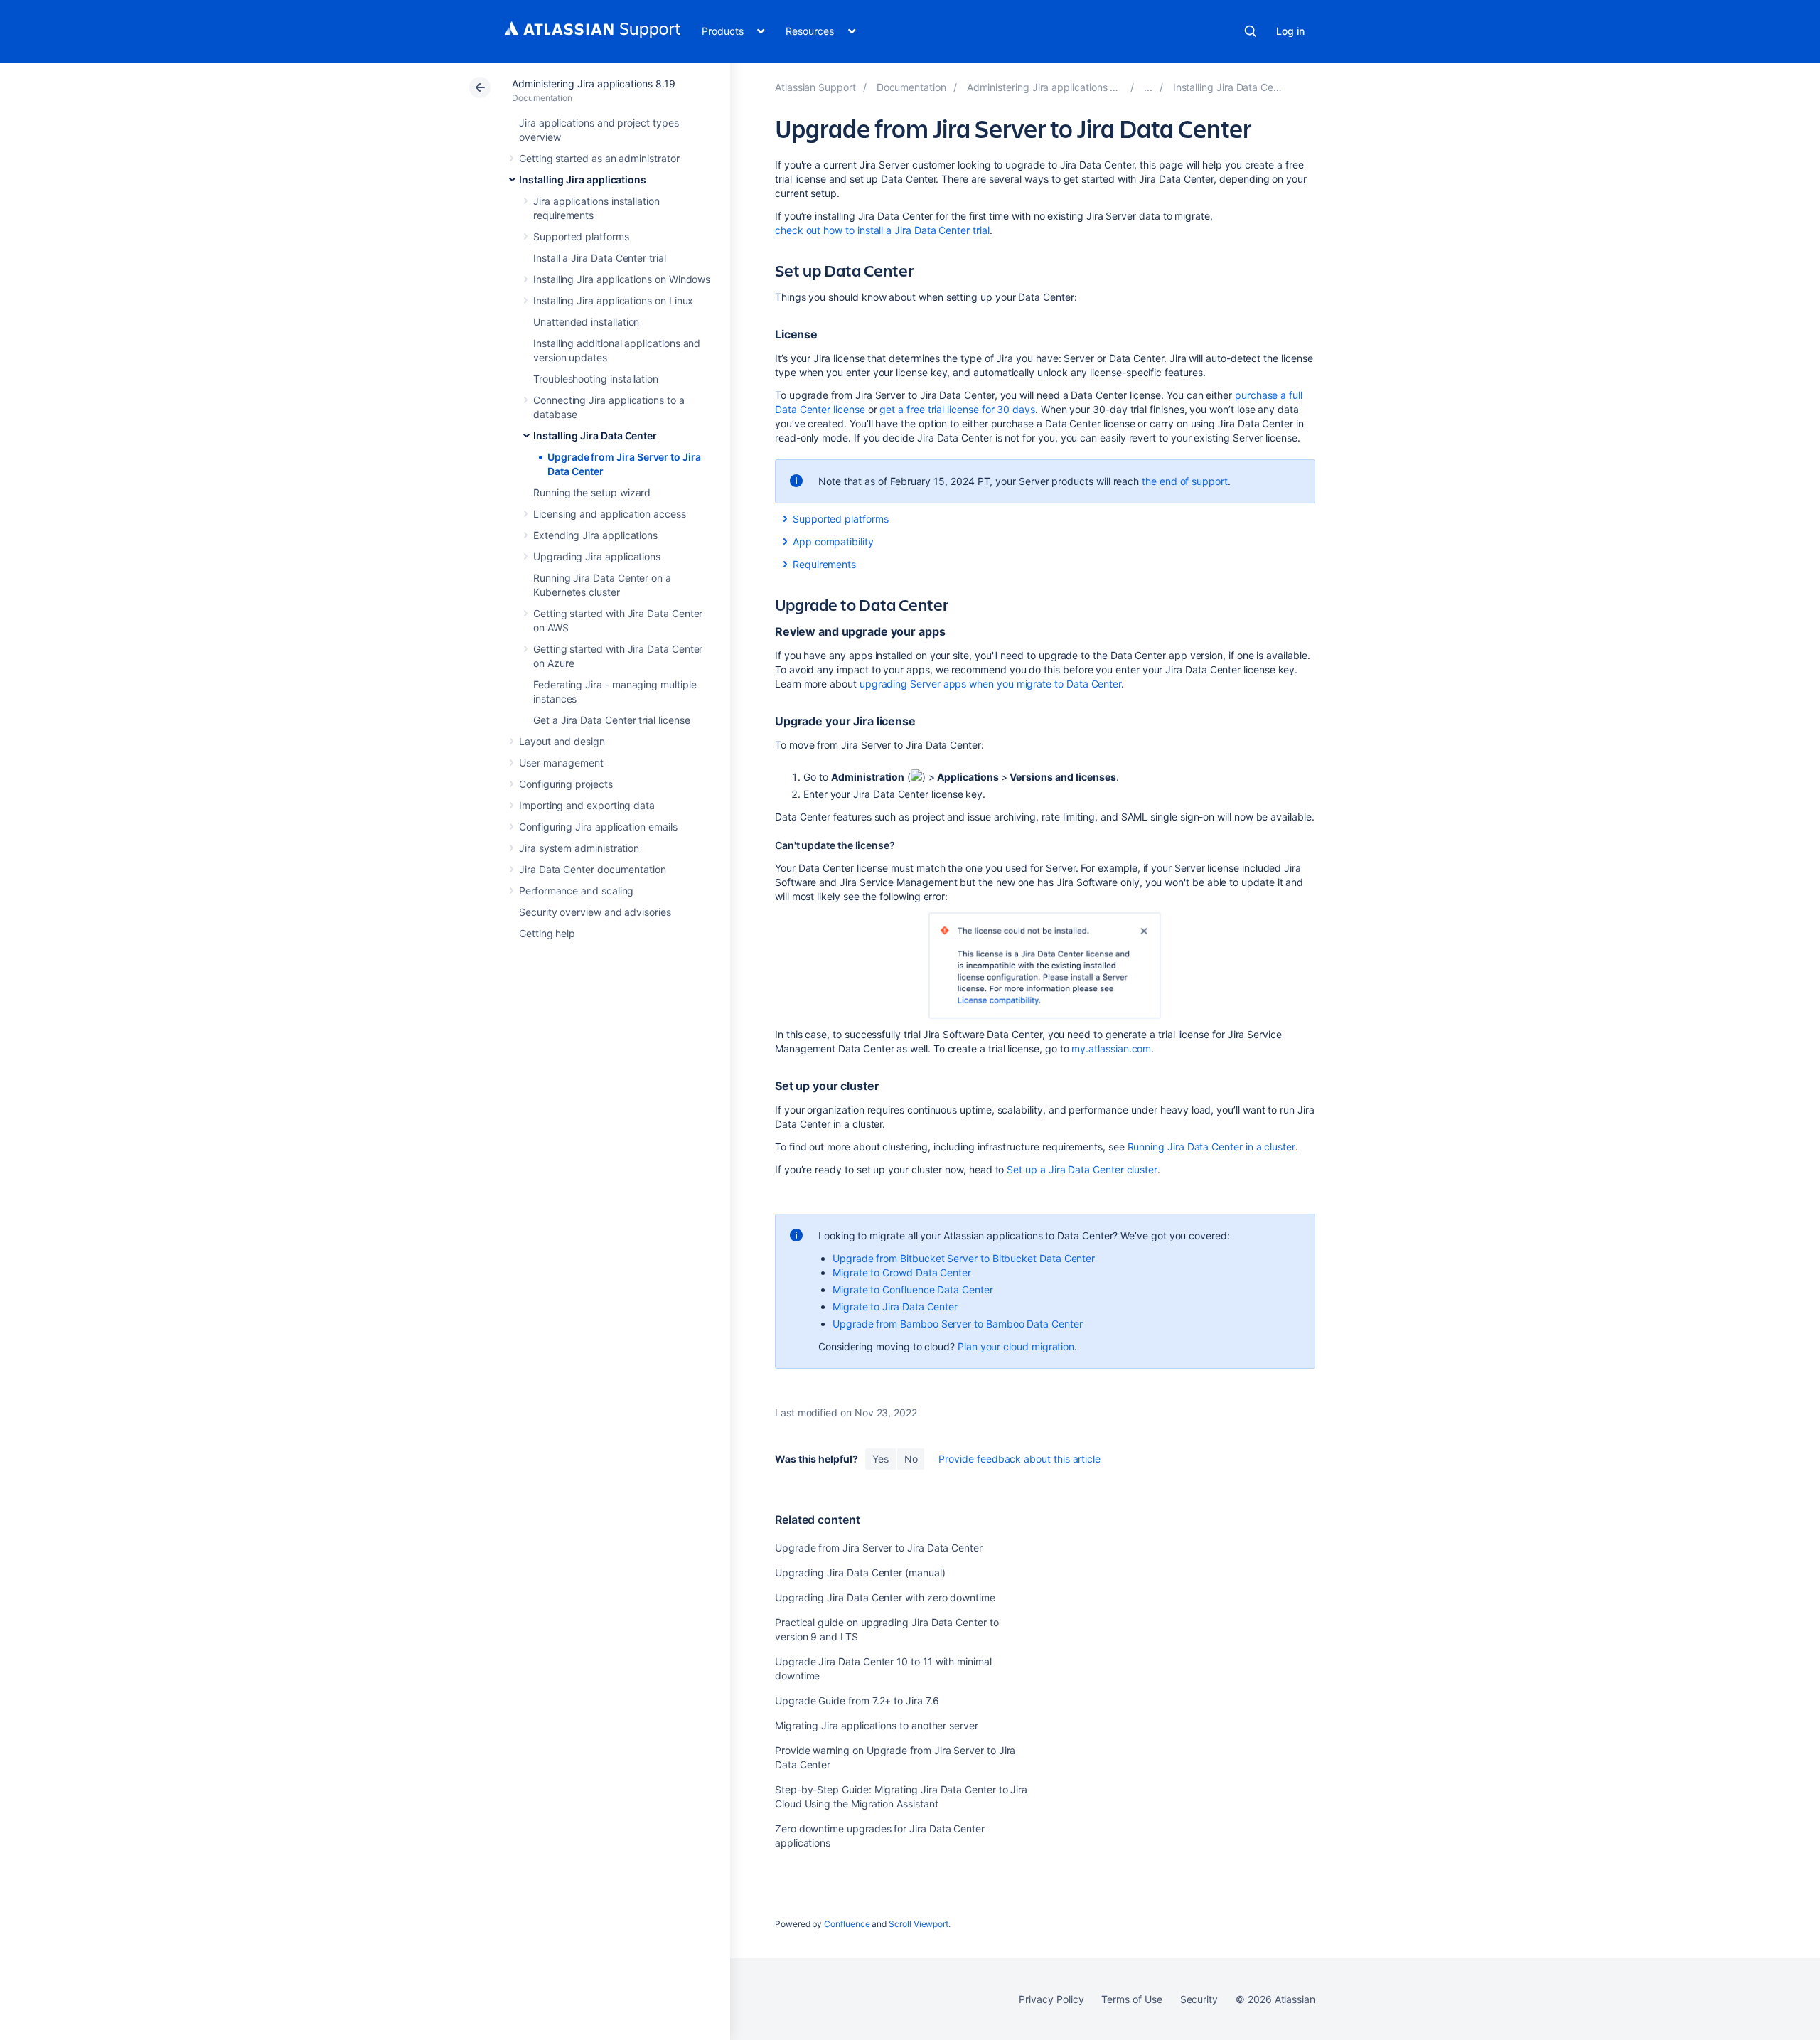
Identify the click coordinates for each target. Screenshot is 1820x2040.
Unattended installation (586, 322)
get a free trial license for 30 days (957, 409)
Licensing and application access (610, 514)
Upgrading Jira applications (597, 556)
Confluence (847, 1924)
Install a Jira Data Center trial (600, 258)
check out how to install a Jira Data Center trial (882, 230)
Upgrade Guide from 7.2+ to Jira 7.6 (857, 1700)
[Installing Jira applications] (1148, 87)
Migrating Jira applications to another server (877, 1725)
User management (561, 763)
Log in (1290, 31)
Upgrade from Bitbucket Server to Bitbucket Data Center (964, 1258)
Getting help (547, 933)
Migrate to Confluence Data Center (913, 1289)
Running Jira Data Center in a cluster (1211, 1147)
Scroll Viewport (919, 1924)
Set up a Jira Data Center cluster (1082, 1169)
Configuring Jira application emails (598, 827)
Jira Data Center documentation (593, 869)
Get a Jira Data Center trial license (611, 720)
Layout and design (562, 741)
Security (1199, 1999)
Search (1251, 31)
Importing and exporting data (587, 805)
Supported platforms (581, 236)
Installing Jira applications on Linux (613, 300)
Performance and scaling (576, 891)
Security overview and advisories (595, 912)
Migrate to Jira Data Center (895, 1307)
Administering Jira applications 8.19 (593, 84)
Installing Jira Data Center (595, 436)
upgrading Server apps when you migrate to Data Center (990, 684)
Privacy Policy (1051, 1999)
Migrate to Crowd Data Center (902, 1272)
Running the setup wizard (592, 492)
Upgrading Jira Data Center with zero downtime (885, 1597)
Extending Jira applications (595, 535)
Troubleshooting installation (596, 379)
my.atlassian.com (1111, 1048)
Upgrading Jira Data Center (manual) (860, 1572)
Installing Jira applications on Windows (622, 279)
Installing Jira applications (583, 180)
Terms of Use (1131, 1999)
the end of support (1185, 481)
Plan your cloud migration (1016, 1346)
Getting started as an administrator (599, 158)
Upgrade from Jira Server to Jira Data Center (879, 1548)
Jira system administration (579, 848)
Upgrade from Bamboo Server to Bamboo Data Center (958, 1324)
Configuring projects (566, 784)
